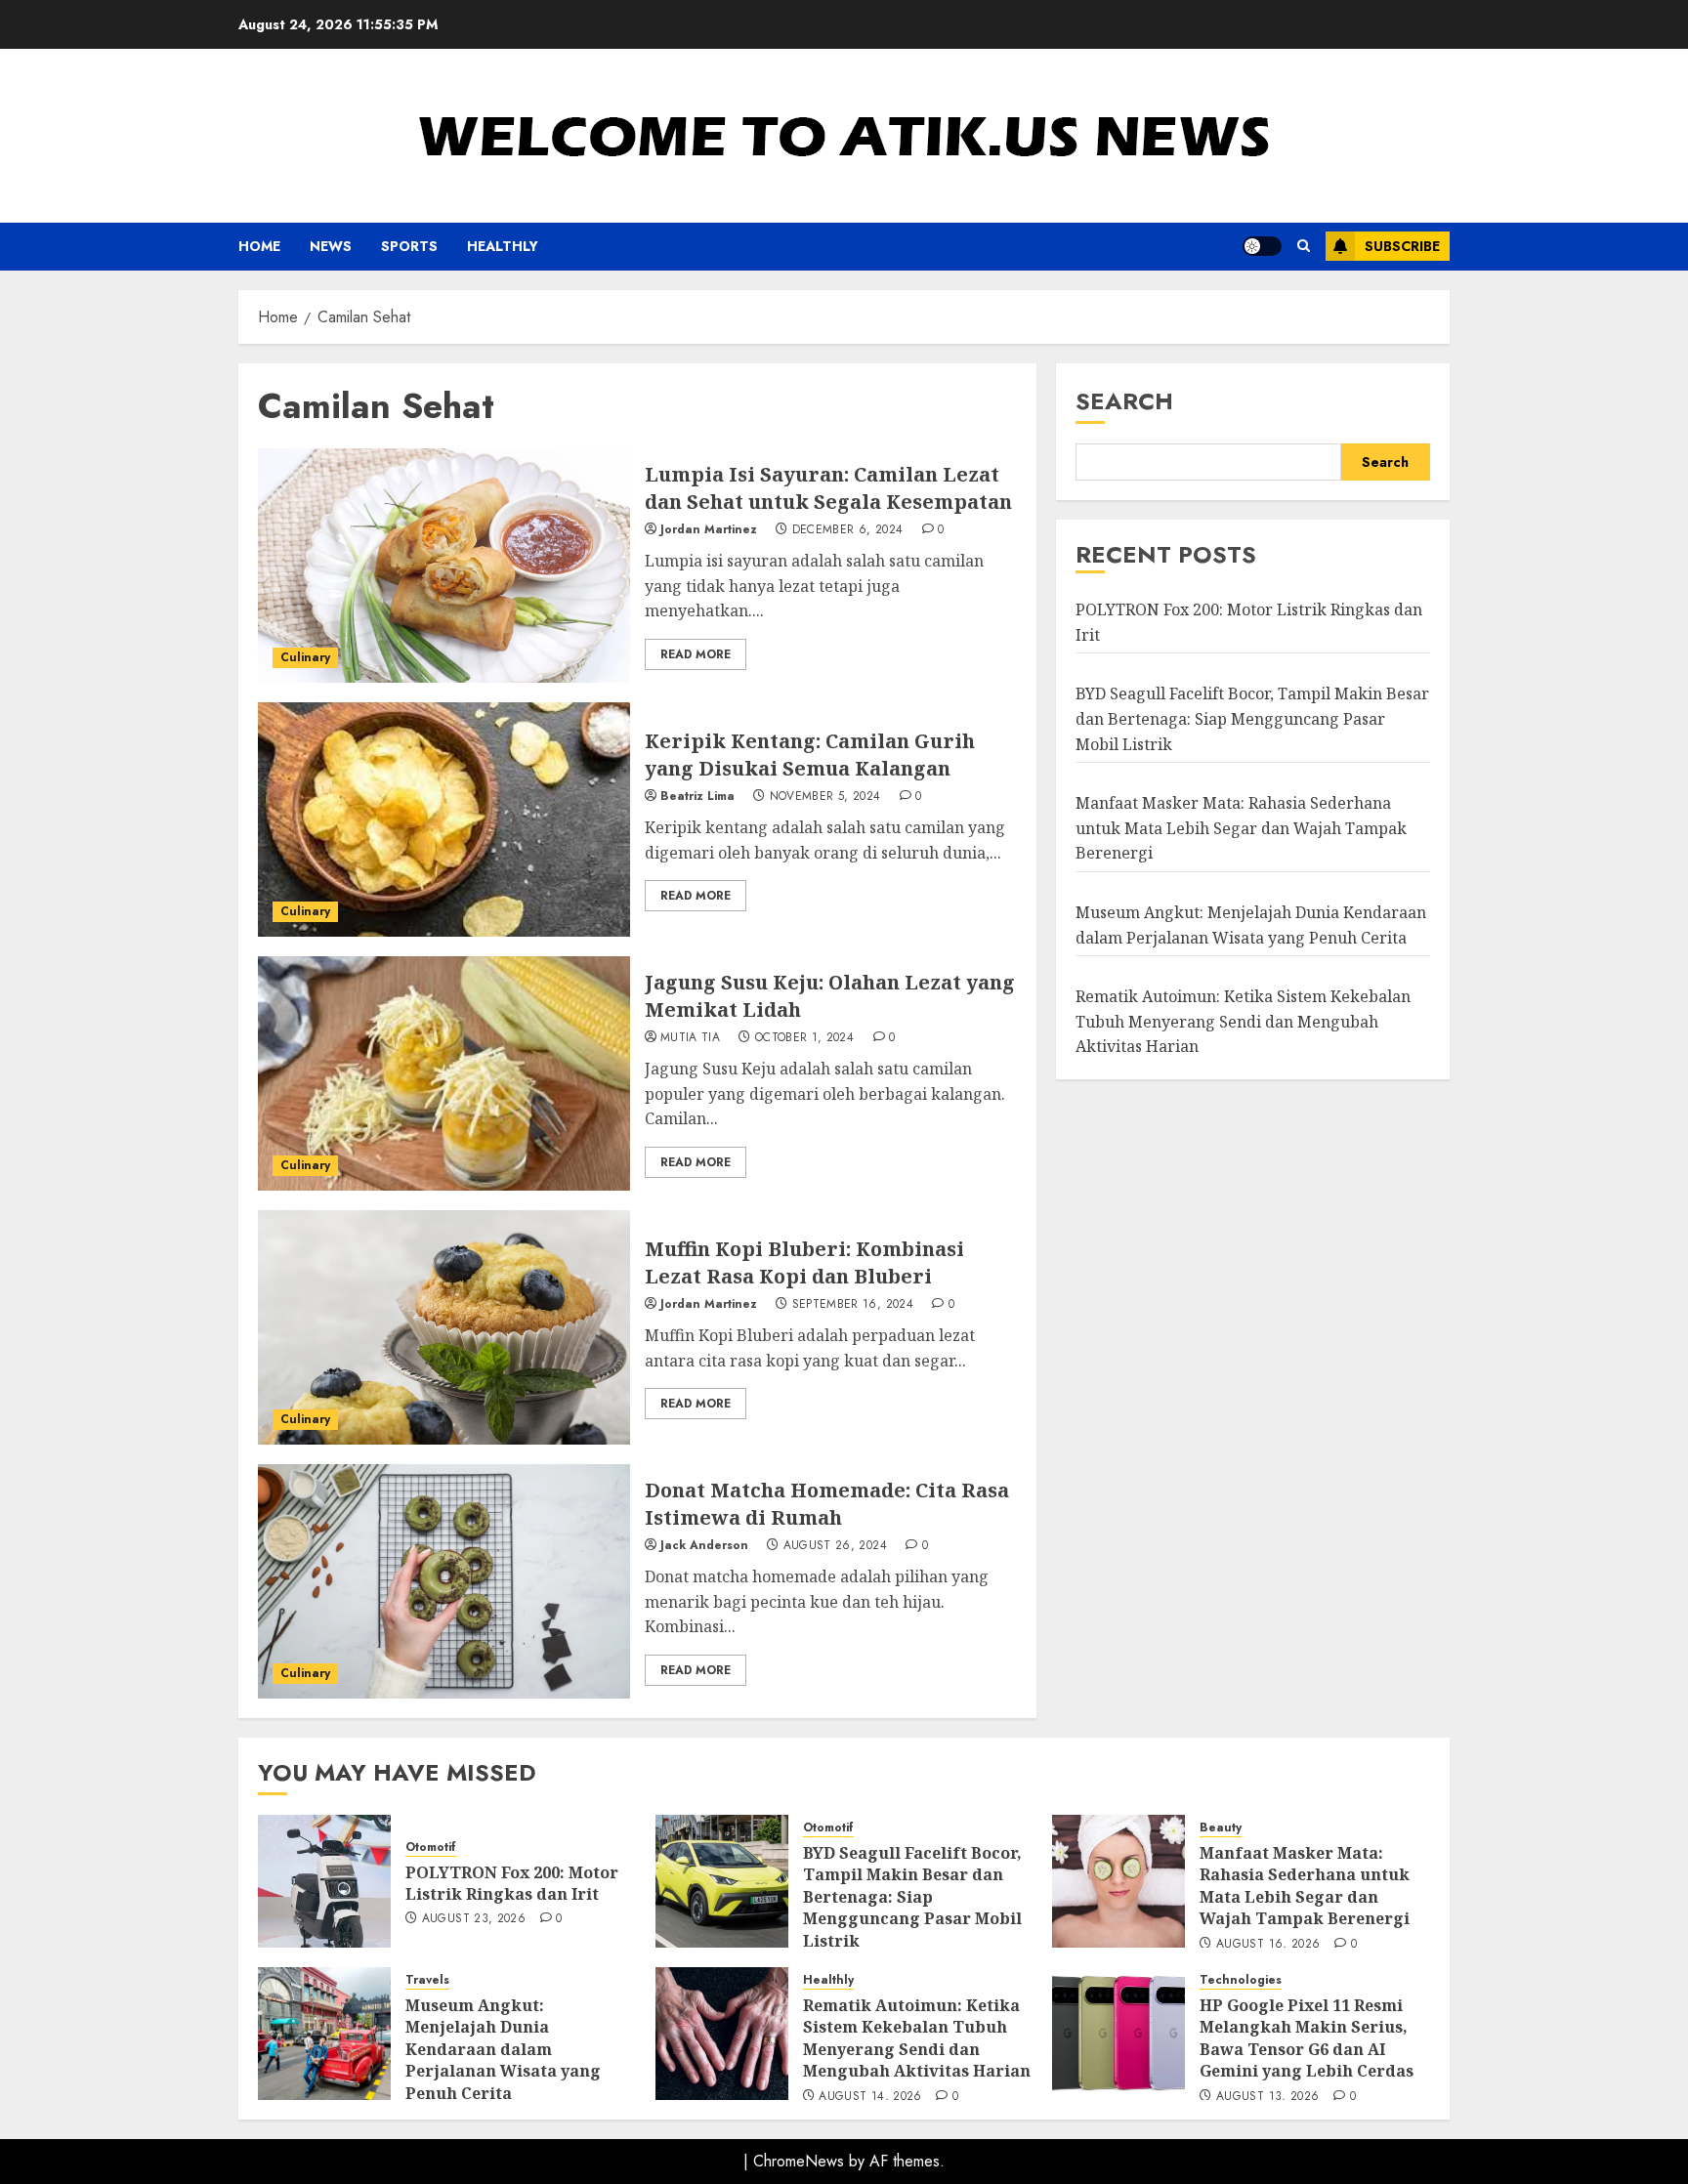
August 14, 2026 (870, 2097)
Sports (409, 246)
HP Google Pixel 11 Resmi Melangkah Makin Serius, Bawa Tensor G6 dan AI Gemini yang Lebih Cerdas (1307, 2038)
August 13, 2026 (1267, 2097)
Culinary (305, 657)
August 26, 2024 (835, 1546)
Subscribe (1402, 246)
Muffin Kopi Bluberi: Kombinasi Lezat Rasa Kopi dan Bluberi (804, 1262)
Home (259, 246)
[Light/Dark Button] (1262, 246)
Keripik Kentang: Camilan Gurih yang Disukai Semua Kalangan (810, 755)
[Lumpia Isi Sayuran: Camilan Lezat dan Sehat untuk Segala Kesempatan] (444, 566)
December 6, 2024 (848, 530)
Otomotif (431, 1848)
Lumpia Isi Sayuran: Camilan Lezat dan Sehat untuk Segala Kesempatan (828, 488)
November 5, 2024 (825, 797)
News (331, 246)
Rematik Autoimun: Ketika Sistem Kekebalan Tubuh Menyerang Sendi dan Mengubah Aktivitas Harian (1243, 1022)
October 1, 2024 (804, 1038)
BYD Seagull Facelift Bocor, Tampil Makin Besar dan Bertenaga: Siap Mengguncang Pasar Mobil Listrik (1252, 719)
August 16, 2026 (1268, 1945)
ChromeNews (799, 2161)
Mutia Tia (690, 1038)
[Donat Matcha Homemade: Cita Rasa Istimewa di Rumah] (444, 1581)
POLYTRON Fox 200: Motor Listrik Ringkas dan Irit (512, 1883)
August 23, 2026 (474, 1919)
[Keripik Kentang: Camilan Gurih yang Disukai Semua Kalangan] (444, 819)
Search (1124, 401)
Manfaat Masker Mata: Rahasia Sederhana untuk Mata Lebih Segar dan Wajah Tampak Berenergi (1241, 829)
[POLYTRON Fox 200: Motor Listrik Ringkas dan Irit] (324, 1881)
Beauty (1221, 1828)
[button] (1304, 246)
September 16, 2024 (853, 1305)
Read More (696, 654)
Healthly (503, 246)
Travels (427, 1980)
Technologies (1241, 1980)
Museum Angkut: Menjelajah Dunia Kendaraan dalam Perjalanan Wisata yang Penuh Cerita (503, 2049)
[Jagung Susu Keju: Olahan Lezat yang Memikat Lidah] (444, 1073)
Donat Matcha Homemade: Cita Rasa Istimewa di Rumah (827, 1504)
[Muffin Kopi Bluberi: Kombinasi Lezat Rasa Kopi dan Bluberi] (444, 1327)
